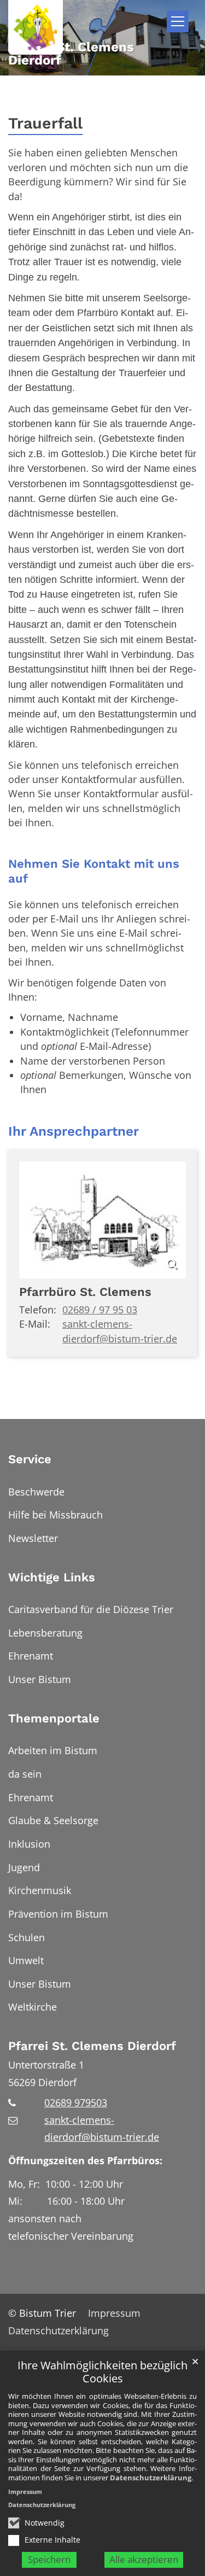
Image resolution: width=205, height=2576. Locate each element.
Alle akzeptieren (144, 2559)
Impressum (25, 2492)
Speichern (49, 2559)
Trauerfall (45, 123)
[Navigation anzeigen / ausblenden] (178, 21)
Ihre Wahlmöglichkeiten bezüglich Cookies (102, 2372)
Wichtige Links (52, 1577)
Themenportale (54, 1718)
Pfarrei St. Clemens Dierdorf (92, 2046)
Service (30, 1459)
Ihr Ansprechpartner (74, 1131)
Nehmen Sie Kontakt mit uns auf (94, 871)
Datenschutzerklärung (151, 2478)
